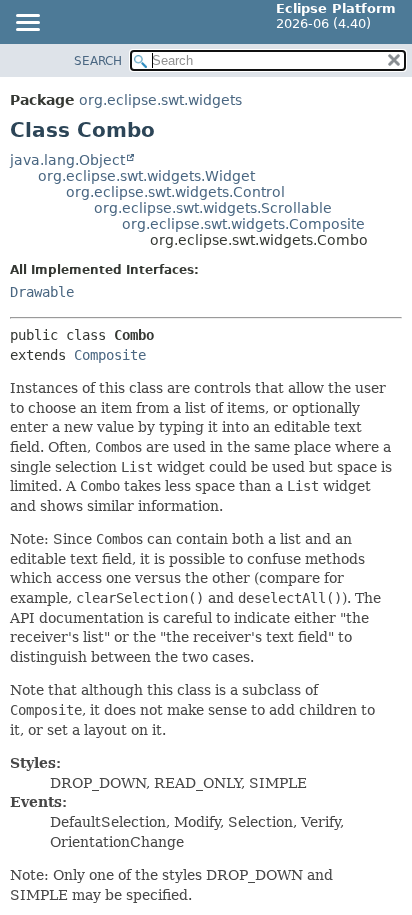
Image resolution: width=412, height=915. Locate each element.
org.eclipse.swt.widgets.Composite (243, 224)
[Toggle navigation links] (27, 24)
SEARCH (98, 61)
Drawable (42, 292)
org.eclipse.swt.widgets (160, 100)
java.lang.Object (67, 160)
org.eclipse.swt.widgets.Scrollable (213, 208)
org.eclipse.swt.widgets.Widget (146, 176)
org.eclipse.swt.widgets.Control (175, 192)
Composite (110, 355)
